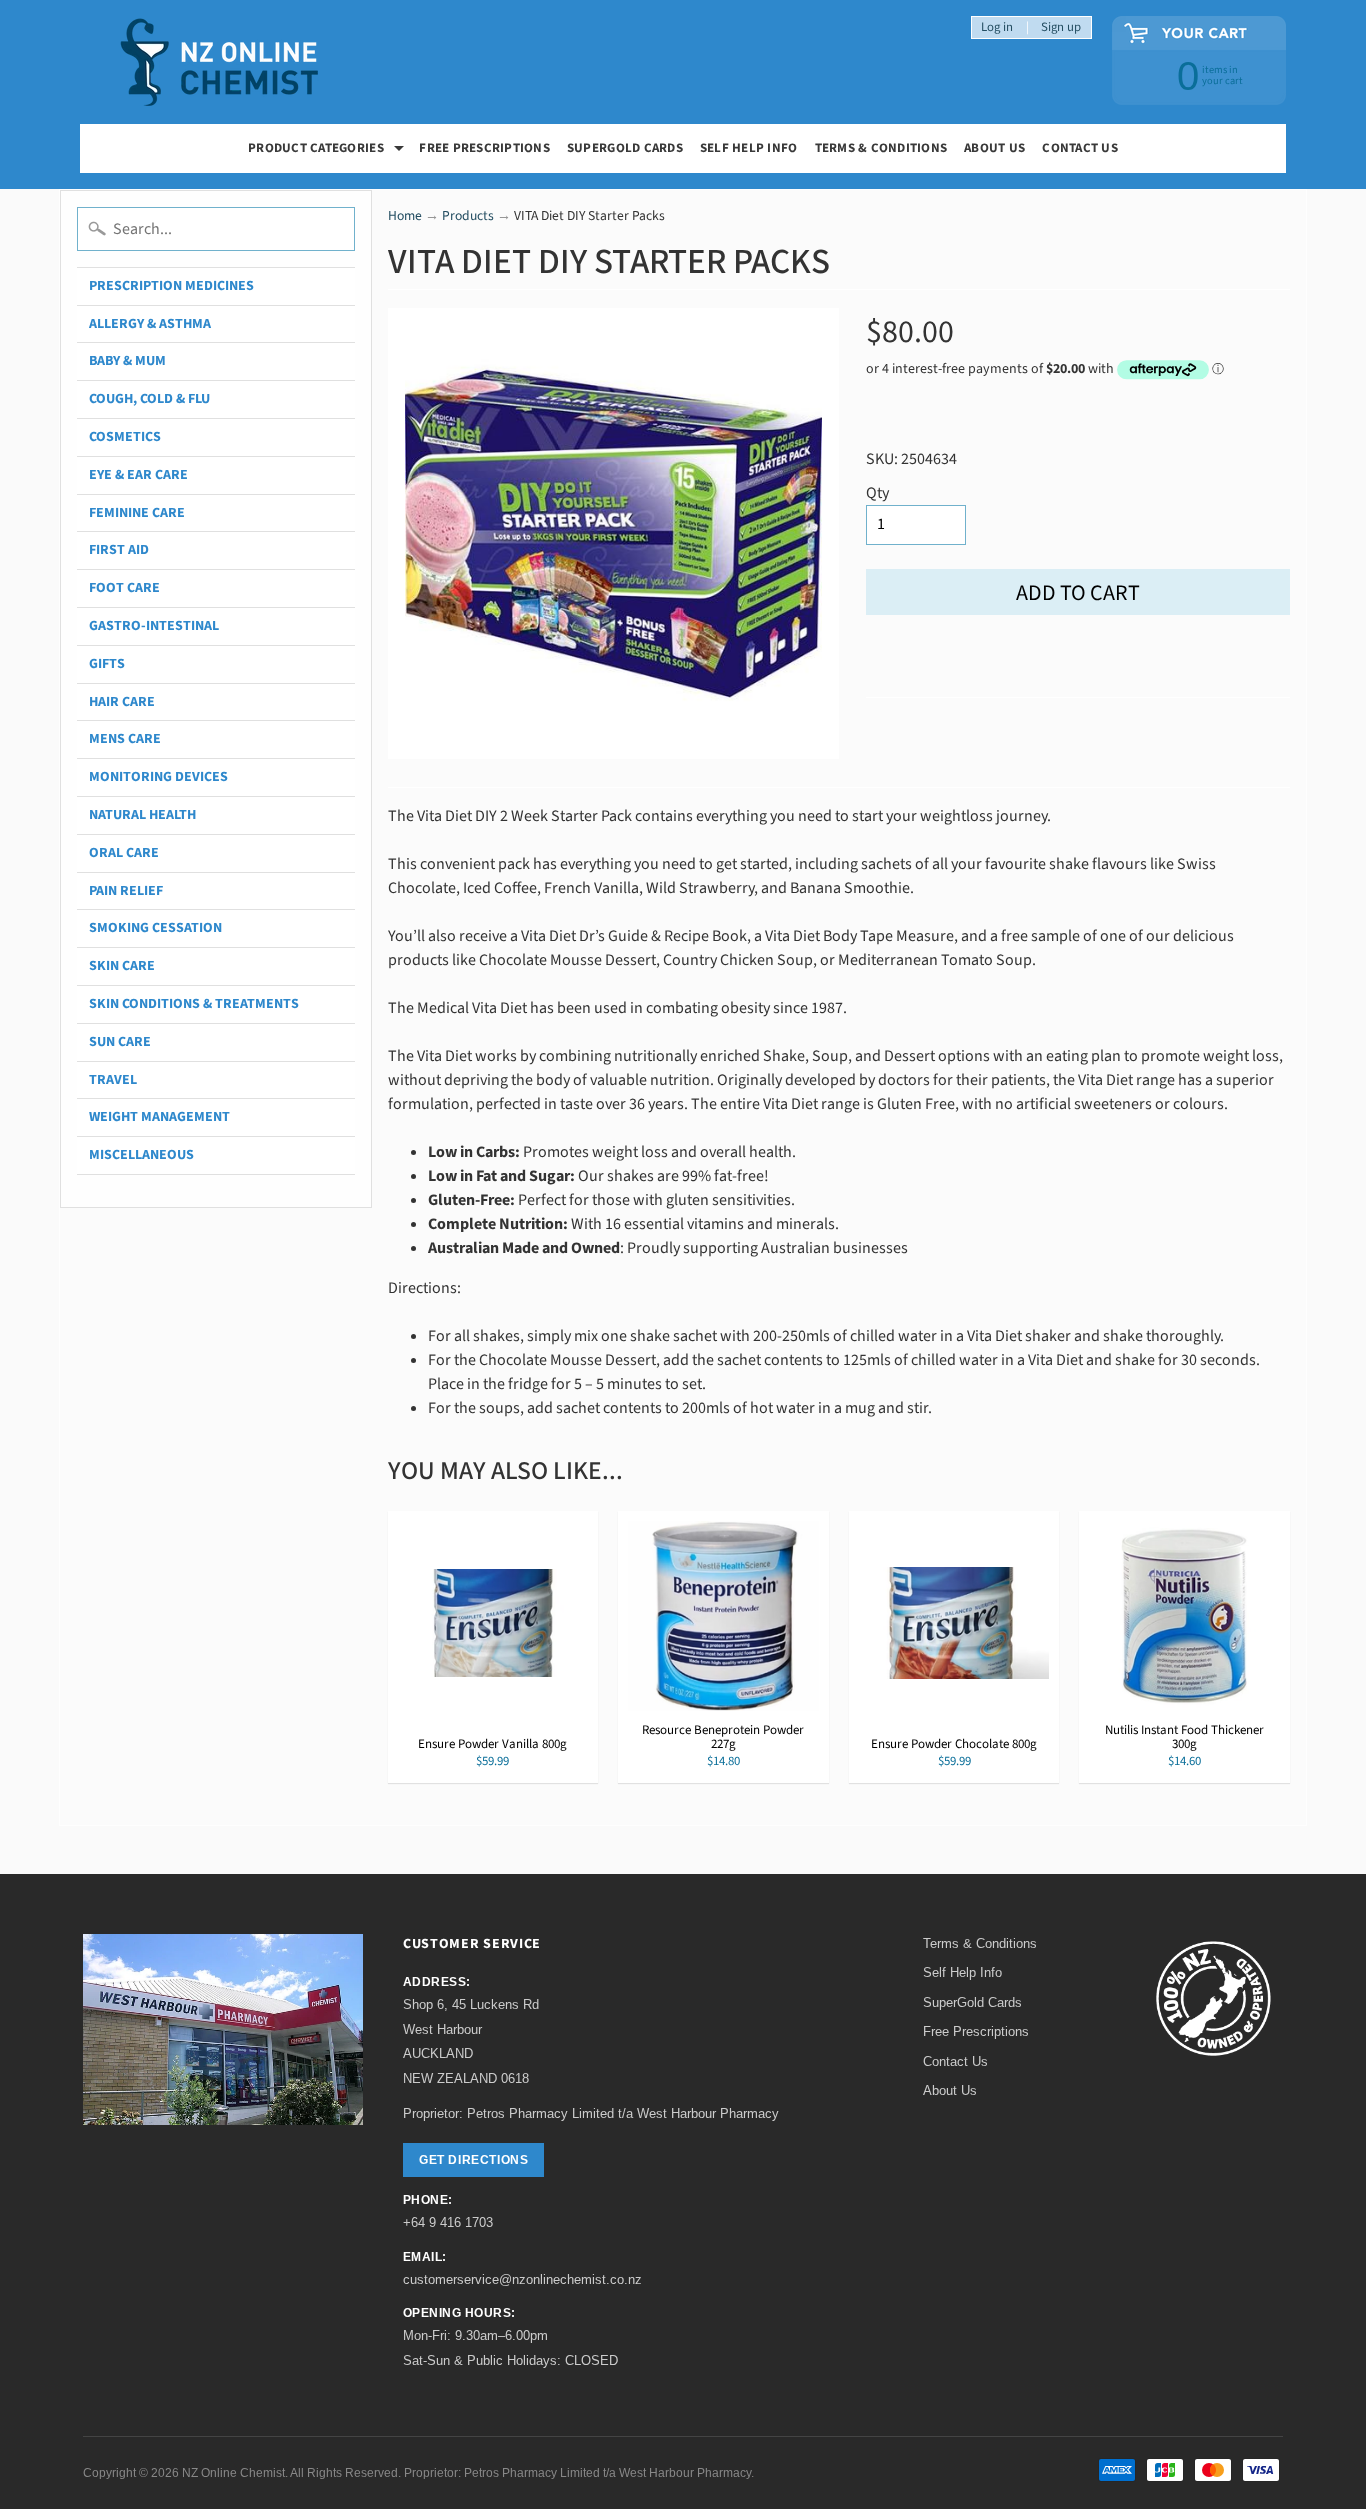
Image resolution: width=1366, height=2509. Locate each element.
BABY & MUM (127, 361)
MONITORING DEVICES (158, 777)
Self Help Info (749, 148)
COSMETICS (125, 437)
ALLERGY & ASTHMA (150, 324)
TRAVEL (113, 1080)
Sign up (1061, 27)
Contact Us (1080, 148)
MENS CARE (125, 739)
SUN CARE (120, 1042)
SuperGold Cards (625, 148)
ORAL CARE (124, 853)
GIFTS (107, 664)
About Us (994, 148)
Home (405, 215)
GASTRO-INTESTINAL (154, 626)
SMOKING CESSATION (155, 928)
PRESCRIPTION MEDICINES (171, 286)
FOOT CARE (124, 588)
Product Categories (328, 150)
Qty (877, 493)
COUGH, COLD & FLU (149, 399)
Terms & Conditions (881, 148)
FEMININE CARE (137, 513)
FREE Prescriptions (484, 148)
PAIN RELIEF (126, 891)
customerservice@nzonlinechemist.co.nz (522, 2279)
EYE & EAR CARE (138, 475)
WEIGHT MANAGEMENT (159, 1117)
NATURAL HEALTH (142, 815)
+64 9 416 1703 (448, 2222)
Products (468, 215)
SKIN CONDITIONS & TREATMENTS (194, 1004)
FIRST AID (119, 550)
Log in (997, 27)
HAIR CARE (122, 702)
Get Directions (473, 2160)
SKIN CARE (122, 966)
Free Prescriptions (976, 2031)
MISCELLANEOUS (141, 1155)
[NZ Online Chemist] (220, 62)
